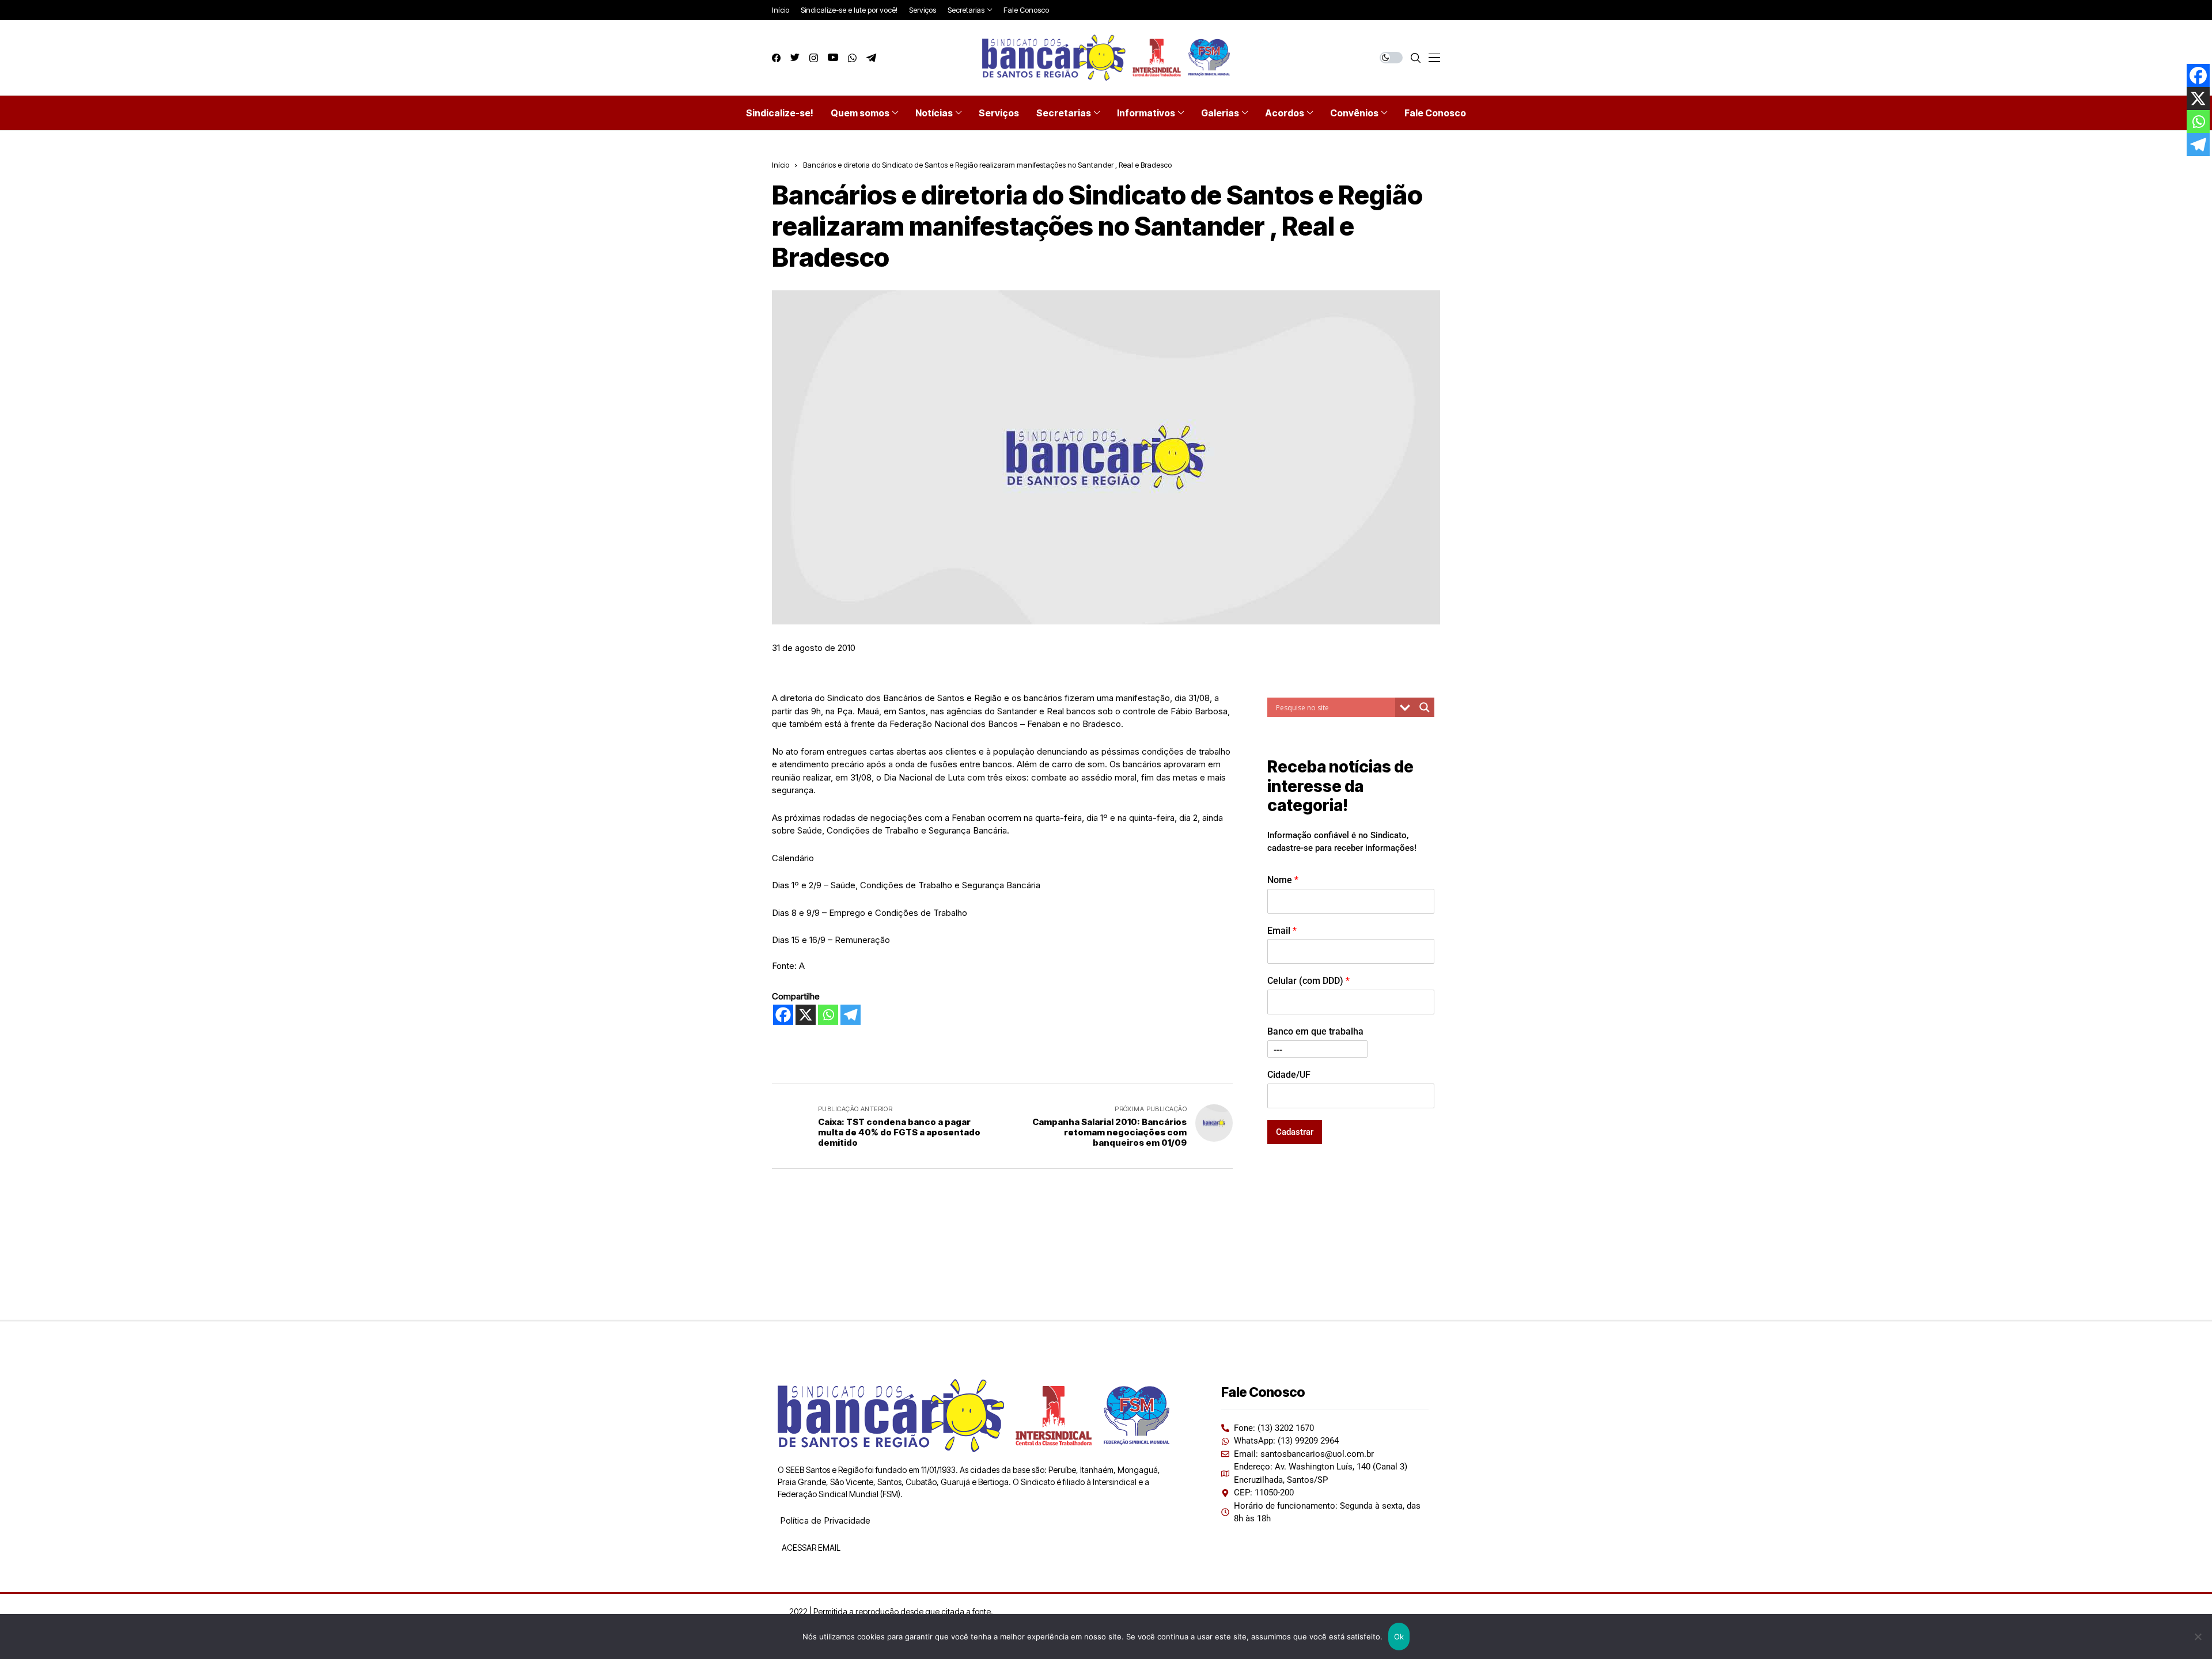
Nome (1283, 880)
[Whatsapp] (828, 1015)
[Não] (2198, 1637)
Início (781, 165)
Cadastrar (1295, 1132)
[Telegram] (851, 1015)
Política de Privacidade (825, 1520)
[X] (806, 1015)
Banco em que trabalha (1315, 1031)
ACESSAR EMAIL (810, 1548)
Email (1282, 931)
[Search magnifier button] (1425, 707)
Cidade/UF (1289, 1075)
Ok (1399, 1637)
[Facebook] (783, 1015)
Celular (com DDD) (1308, 981)
